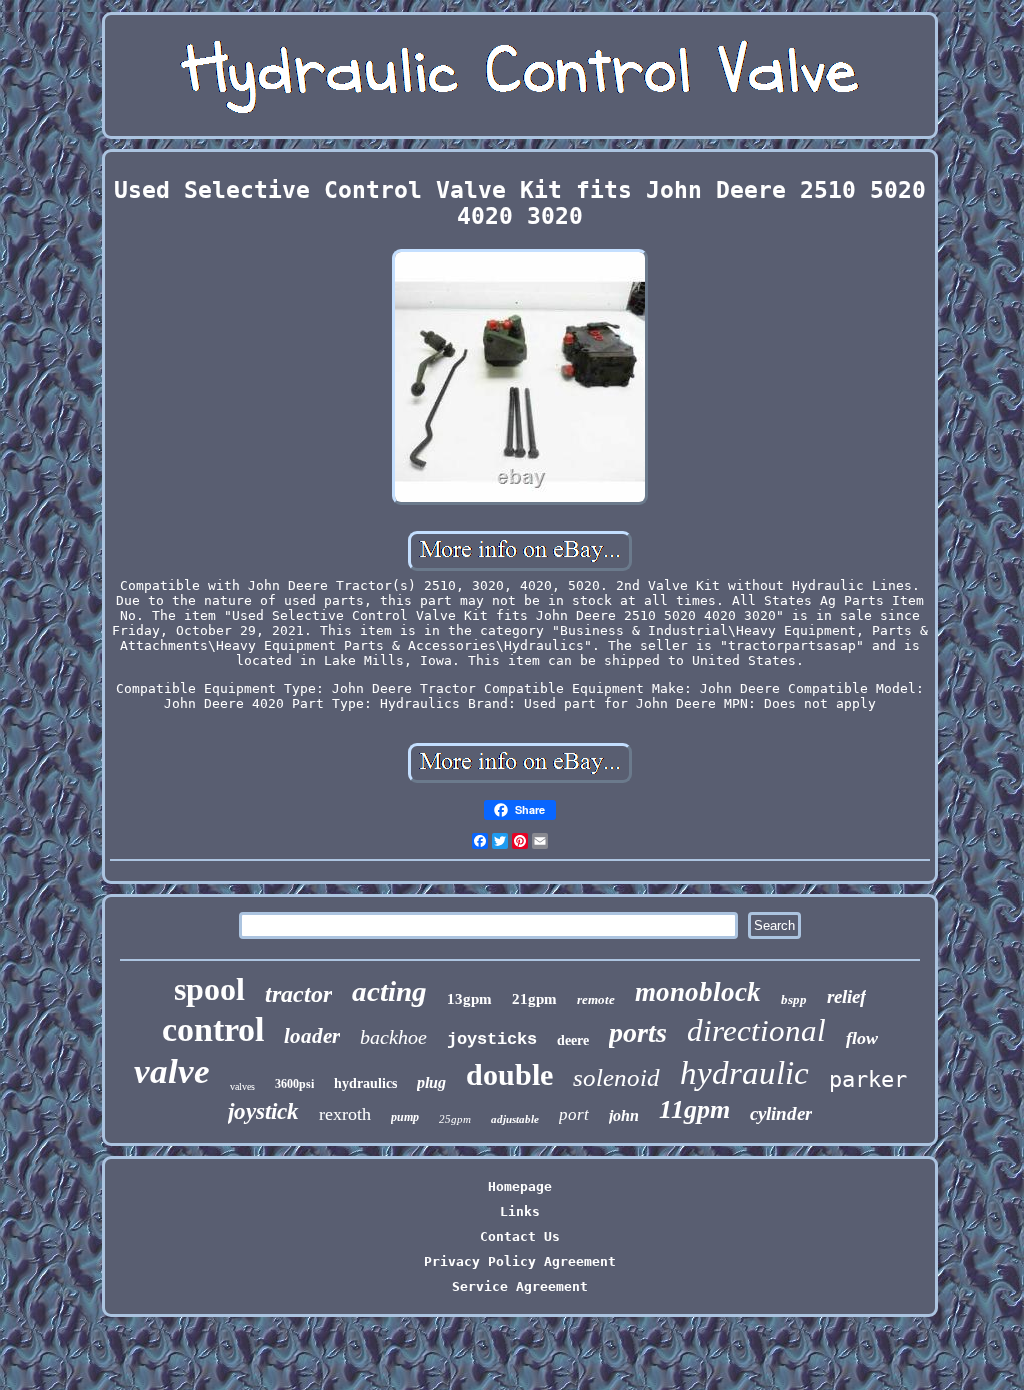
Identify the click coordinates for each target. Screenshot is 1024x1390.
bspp (794, 999)
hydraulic (744, 1073)
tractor (298, 994)
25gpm (455, 1119)
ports (638, 1032)
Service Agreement (520, 1286)
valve (172, 1071)
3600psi (294, 1084)
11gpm (694, 1109)
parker (868, 1079)
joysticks (492, 1039)
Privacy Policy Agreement (520, 1261)
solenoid (616, 1077)
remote (596, 999)
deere (573, 1040)
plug (431, 1082)
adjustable (515, 1119)
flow (862, 1038)
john (624, 1115)
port (574, 1114)
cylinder (781, 1113)
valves (242, 1086)
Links (520, 1211)
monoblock (698, 992)
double (509, 1074)
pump (405, 1117)
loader (312, 1036)
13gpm (469, 999)
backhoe (393, 1037)
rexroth (345, 1114)
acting (389, 991)
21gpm (534, 999)
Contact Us (520, 1236)
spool (209, 989)
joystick (263, 1111)
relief (846, 996)
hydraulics (365, 1083)
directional (756, 1030)
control (213, 1029)
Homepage (520, 1186)
